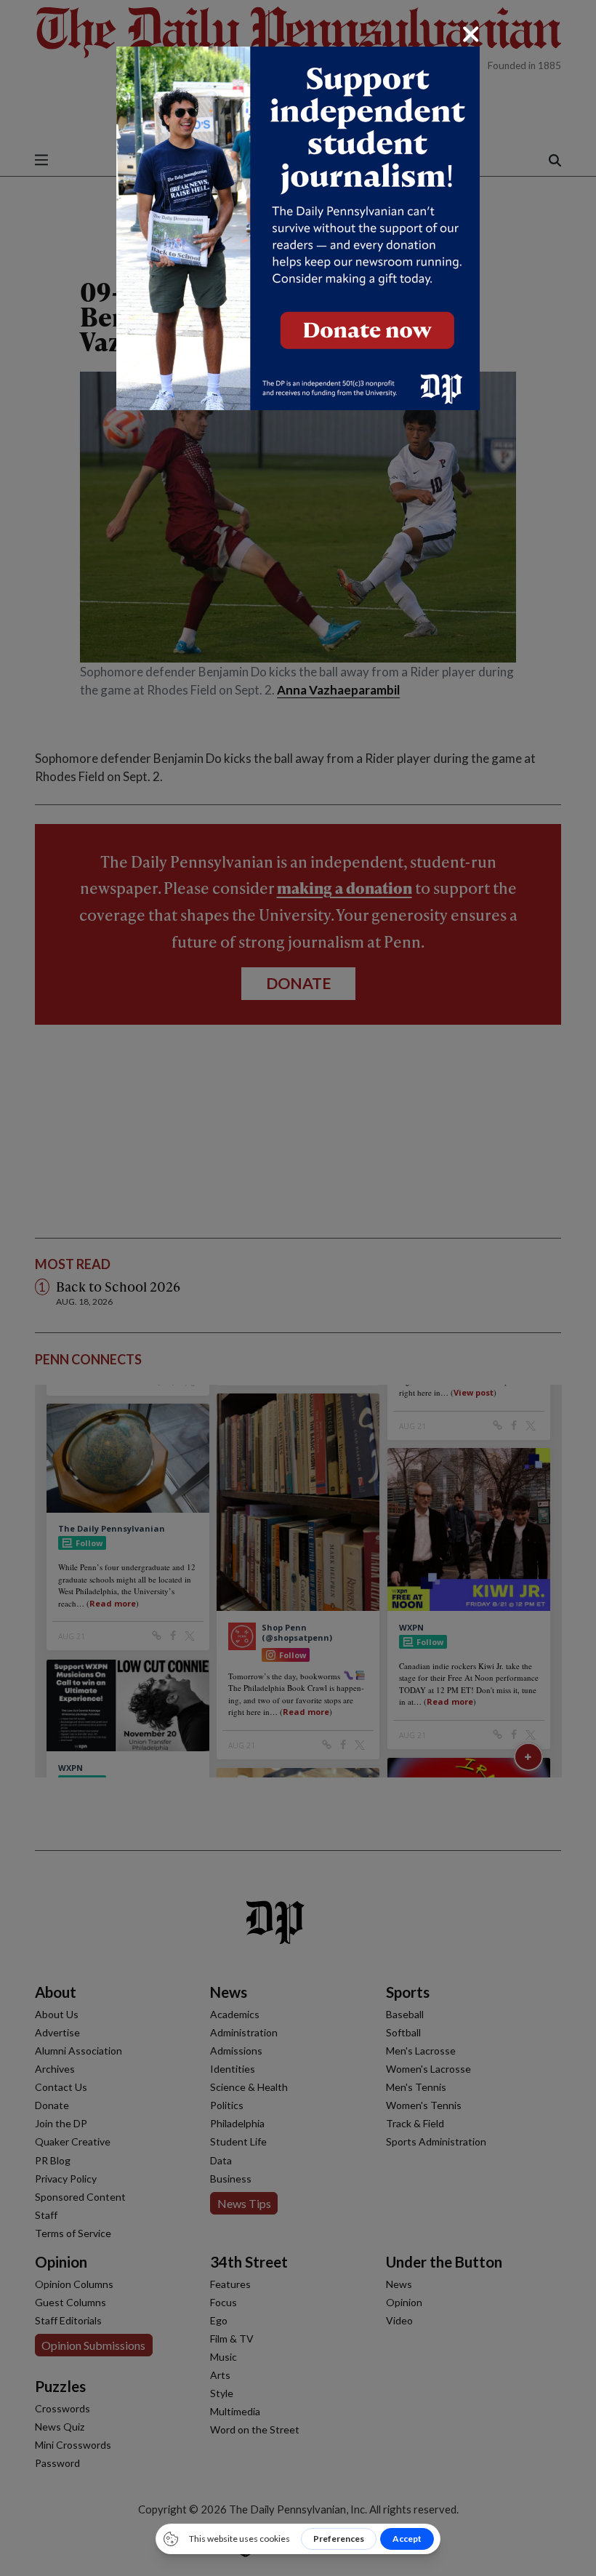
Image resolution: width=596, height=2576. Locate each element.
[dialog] (298, 1288)
